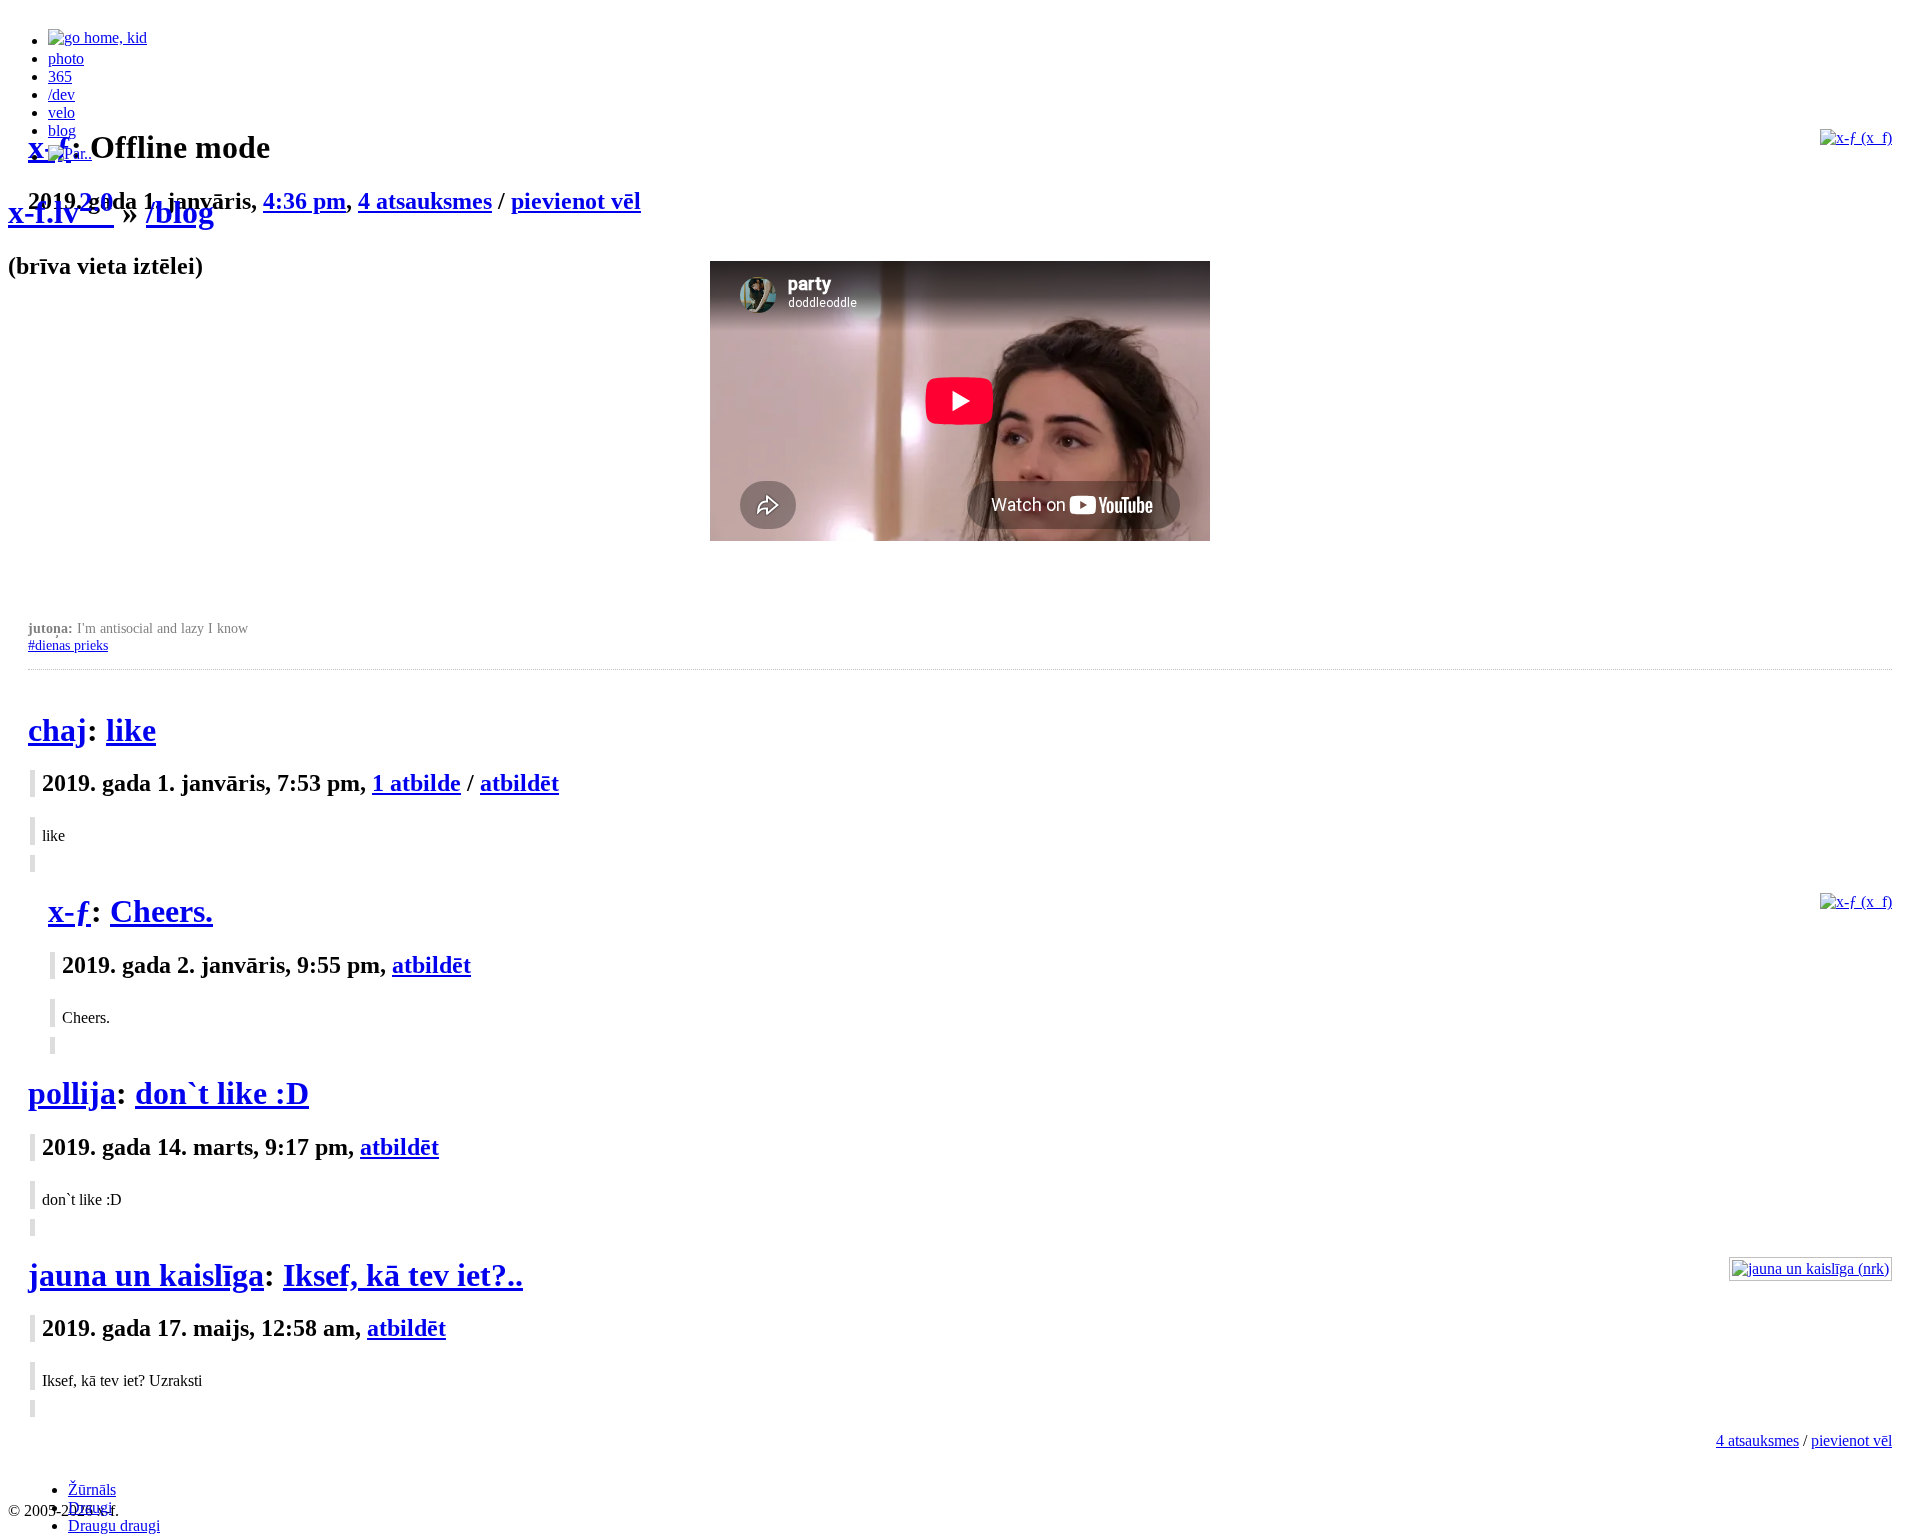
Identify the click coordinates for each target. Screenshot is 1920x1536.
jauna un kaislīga (146, 1275)
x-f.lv (61, 212)
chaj (57, 730)
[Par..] (70, 156)
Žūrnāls (92, 1489)
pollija (72, 1093)
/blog (180, 212)
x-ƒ (69, 911)
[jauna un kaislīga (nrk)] (1810, 1268)
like (131, 730)
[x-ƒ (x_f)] (1856, 901)
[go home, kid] (97, 40)
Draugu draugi (114, 1525)
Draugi (90, 1507)
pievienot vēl (1851, 1440)
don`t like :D (222, 1093)
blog (62, 130)
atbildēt (519, 783)
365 (60, 76)
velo (61, 112)
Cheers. (161, 911)
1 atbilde (416, 783)
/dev (61, 94)
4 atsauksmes (1757, 1440)
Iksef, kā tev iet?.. (403, 1275)
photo (66, 58)
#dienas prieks (68, 645)
